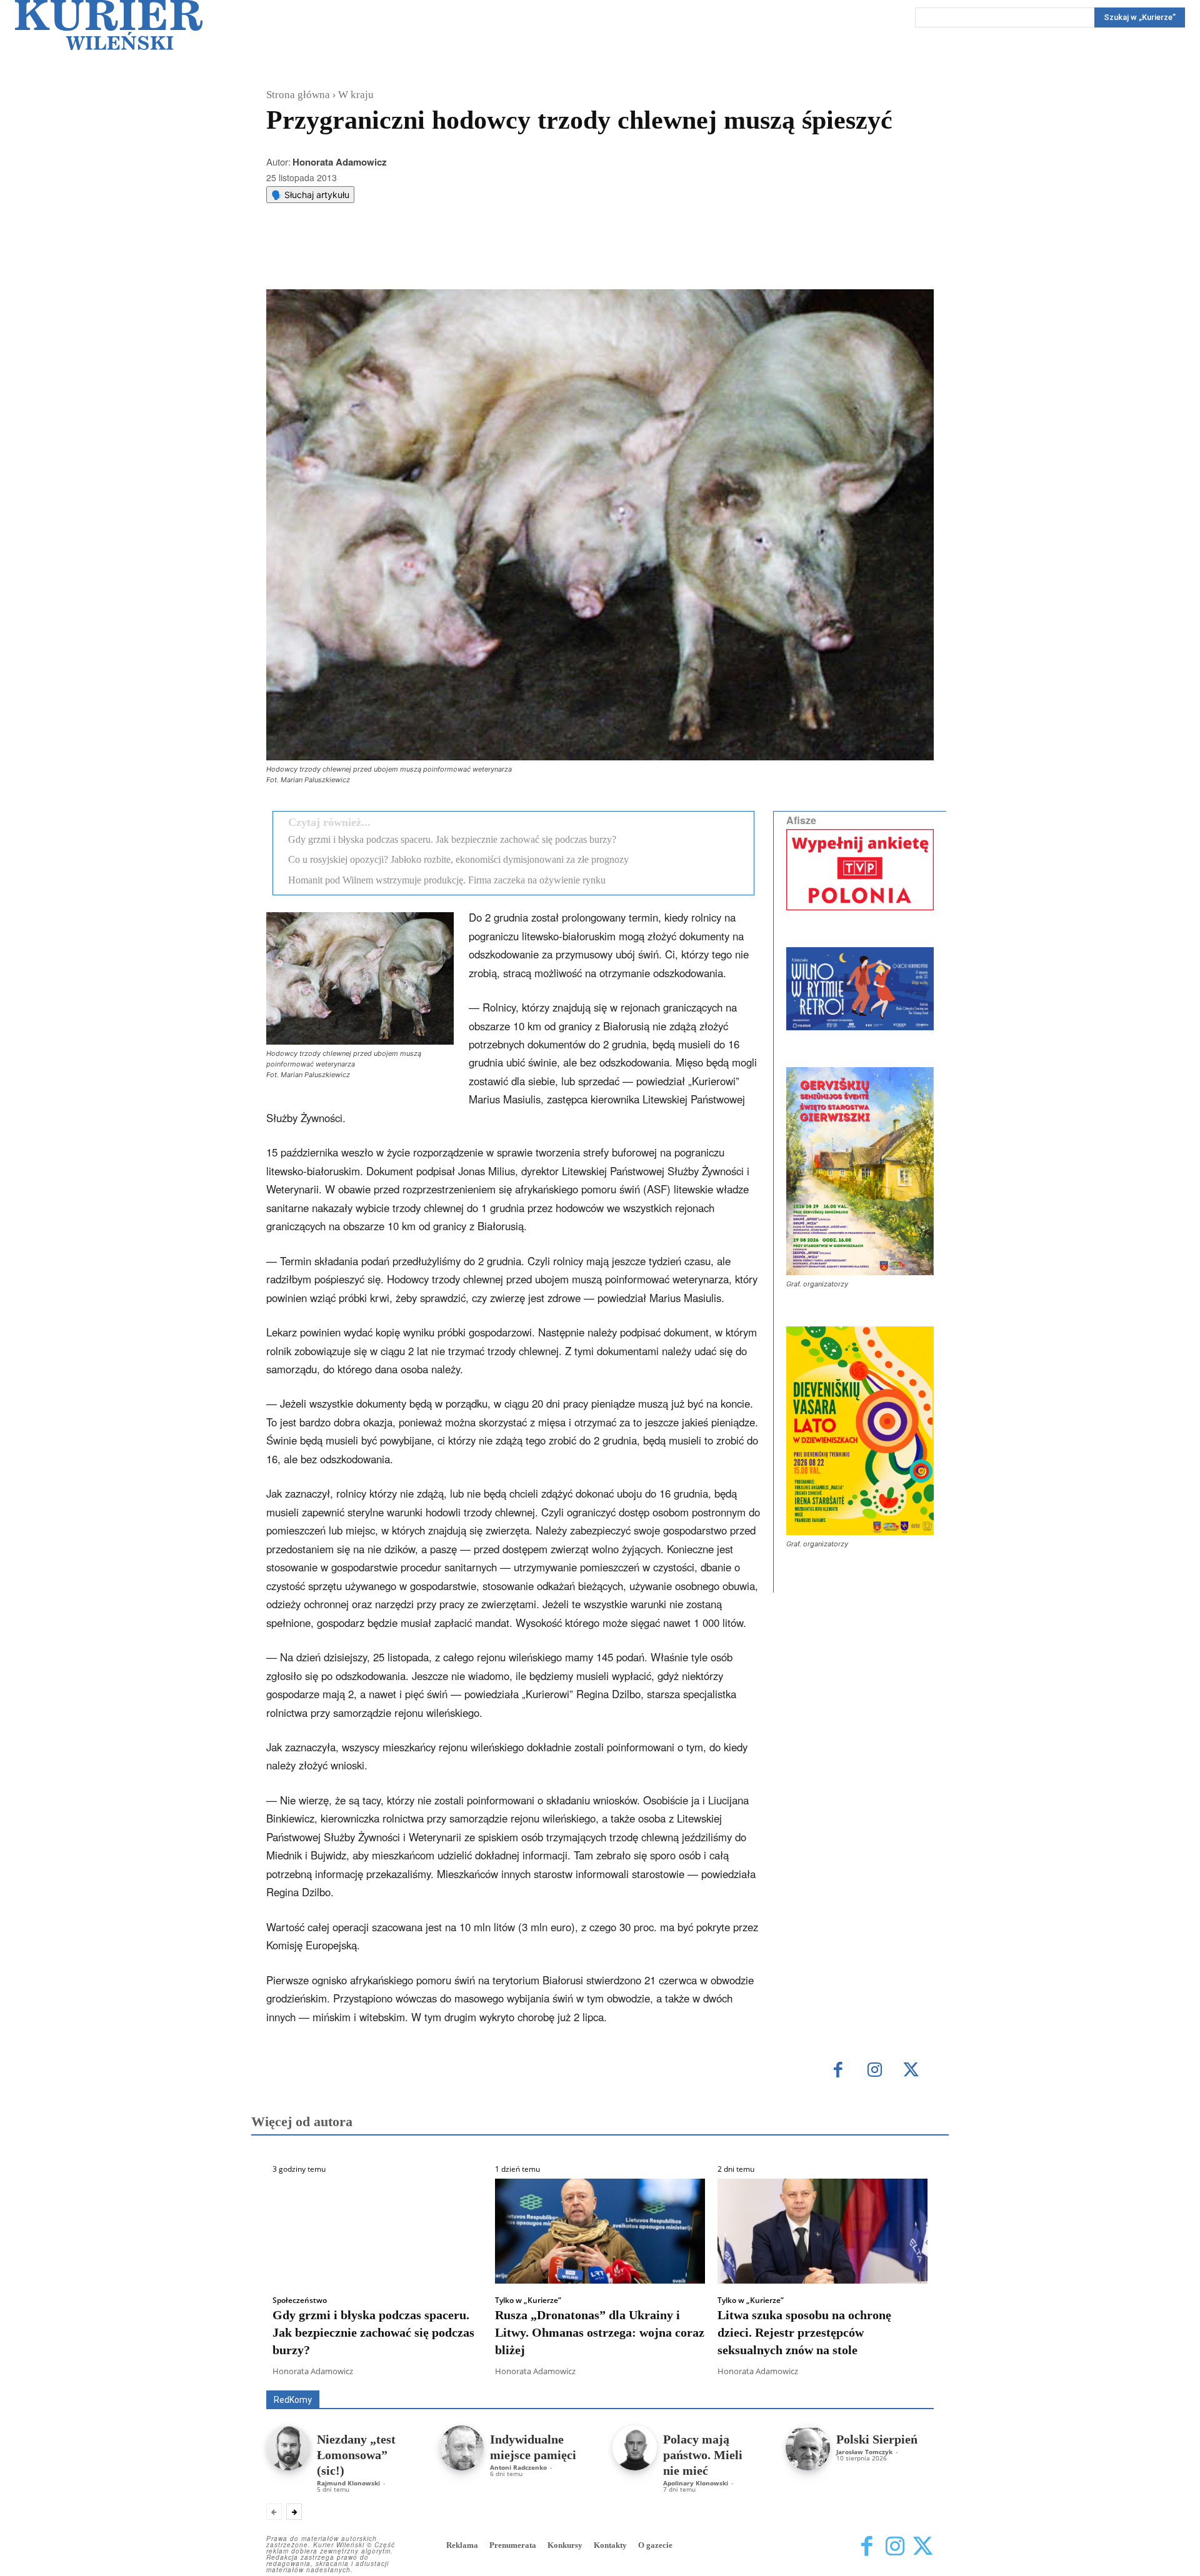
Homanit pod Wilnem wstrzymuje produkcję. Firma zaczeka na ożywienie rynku (447, 880)
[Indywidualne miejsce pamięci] (462, 2448)
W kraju (356, 95)
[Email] (454, 258)
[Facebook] (368, 258)
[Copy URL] (483, 258)
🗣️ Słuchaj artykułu (310, 195)
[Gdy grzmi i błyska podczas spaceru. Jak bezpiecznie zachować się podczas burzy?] (377, 2231)
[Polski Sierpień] (808, 2448)
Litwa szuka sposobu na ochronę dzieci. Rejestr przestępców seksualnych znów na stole (804, 2332)
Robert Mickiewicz (822, 2381)
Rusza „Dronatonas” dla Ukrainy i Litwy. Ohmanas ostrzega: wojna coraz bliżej (600, 2332)
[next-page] (294, 2512)
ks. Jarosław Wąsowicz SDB (715, 2373)
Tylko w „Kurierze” (528, 2300)
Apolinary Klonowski (696, 2483)
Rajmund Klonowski (348, 2483)
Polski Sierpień (877, 2439)
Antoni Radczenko (518, 2467)
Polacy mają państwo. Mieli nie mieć (703, 2455)
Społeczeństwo (300, 2300)
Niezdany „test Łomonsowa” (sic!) (356, 2455)
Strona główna (298, 95)
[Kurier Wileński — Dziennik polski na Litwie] (109, 25)
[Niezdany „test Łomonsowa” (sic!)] (288, 2448)
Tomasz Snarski (904, 2381)
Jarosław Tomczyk (864, 2452)
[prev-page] (274, 2512)
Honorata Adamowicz (340, 162)
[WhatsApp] (426, 258)
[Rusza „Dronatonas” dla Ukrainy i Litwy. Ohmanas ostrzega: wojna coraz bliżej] (600, 2231)
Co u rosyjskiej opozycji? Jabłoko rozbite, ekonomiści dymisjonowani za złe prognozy (458, 859)
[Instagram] (875, 2071)
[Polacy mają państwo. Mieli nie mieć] (635, 2448)
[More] (512, 258)
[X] (397, 258)
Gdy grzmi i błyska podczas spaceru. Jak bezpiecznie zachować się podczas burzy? (452, 839)
